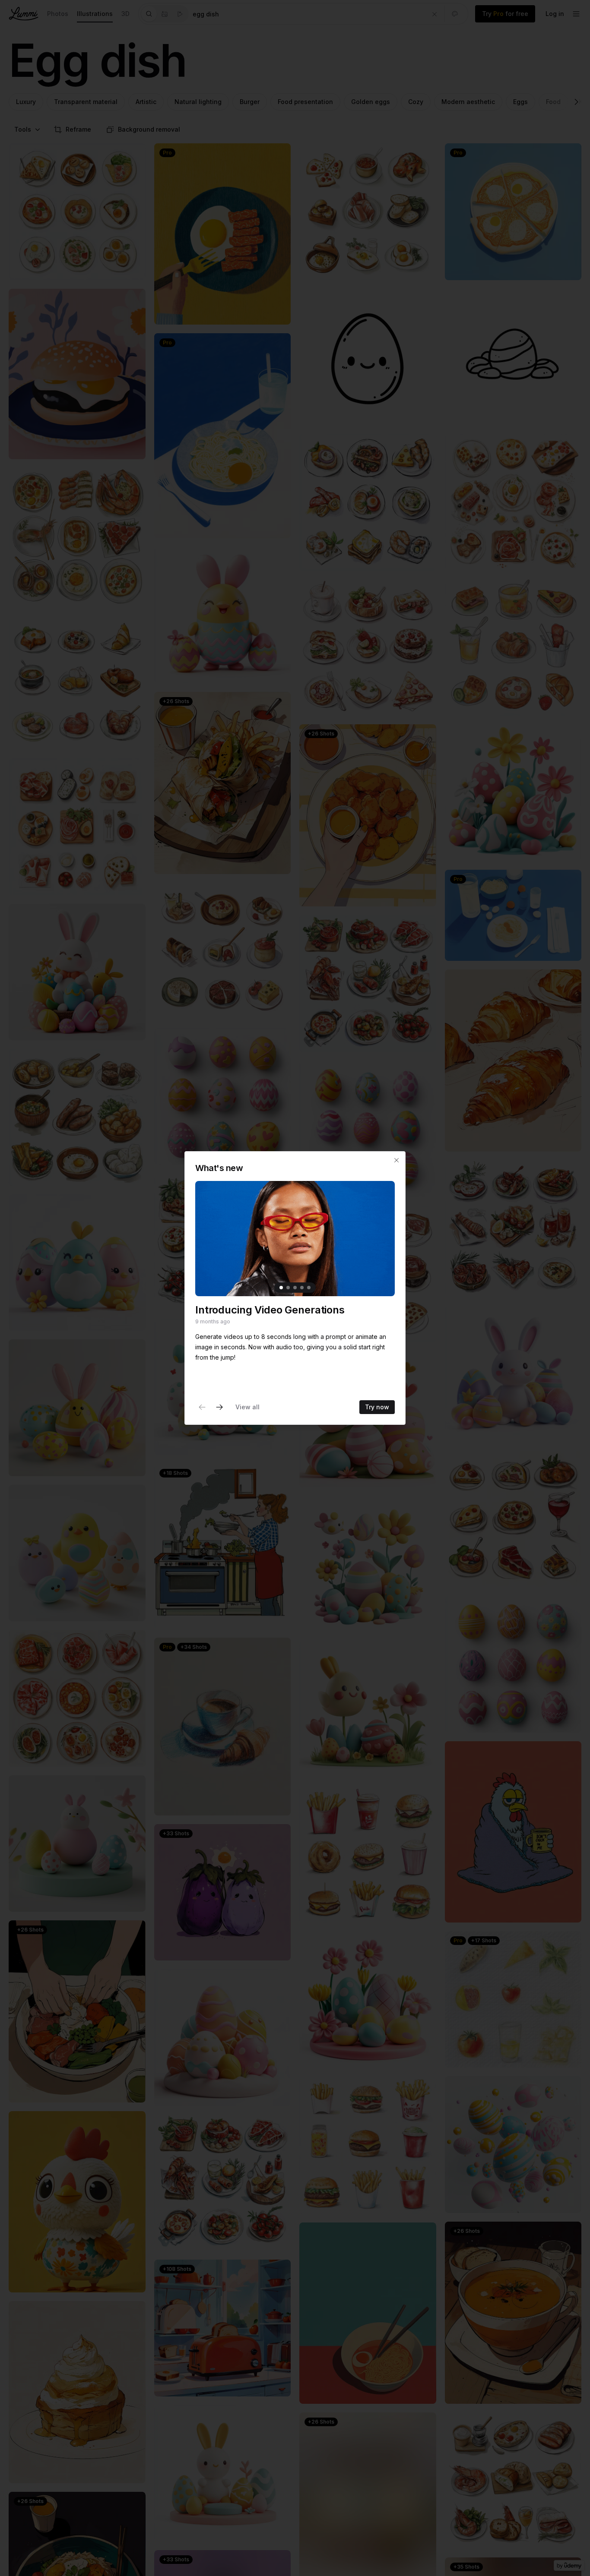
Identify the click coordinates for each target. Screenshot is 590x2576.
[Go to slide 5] (309, 1288)
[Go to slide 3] (295, 1288)
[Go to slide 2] (288, 1288)
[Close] (397, 1160)
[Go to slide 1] (281, 1288)
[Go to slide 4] (302, 1288)
